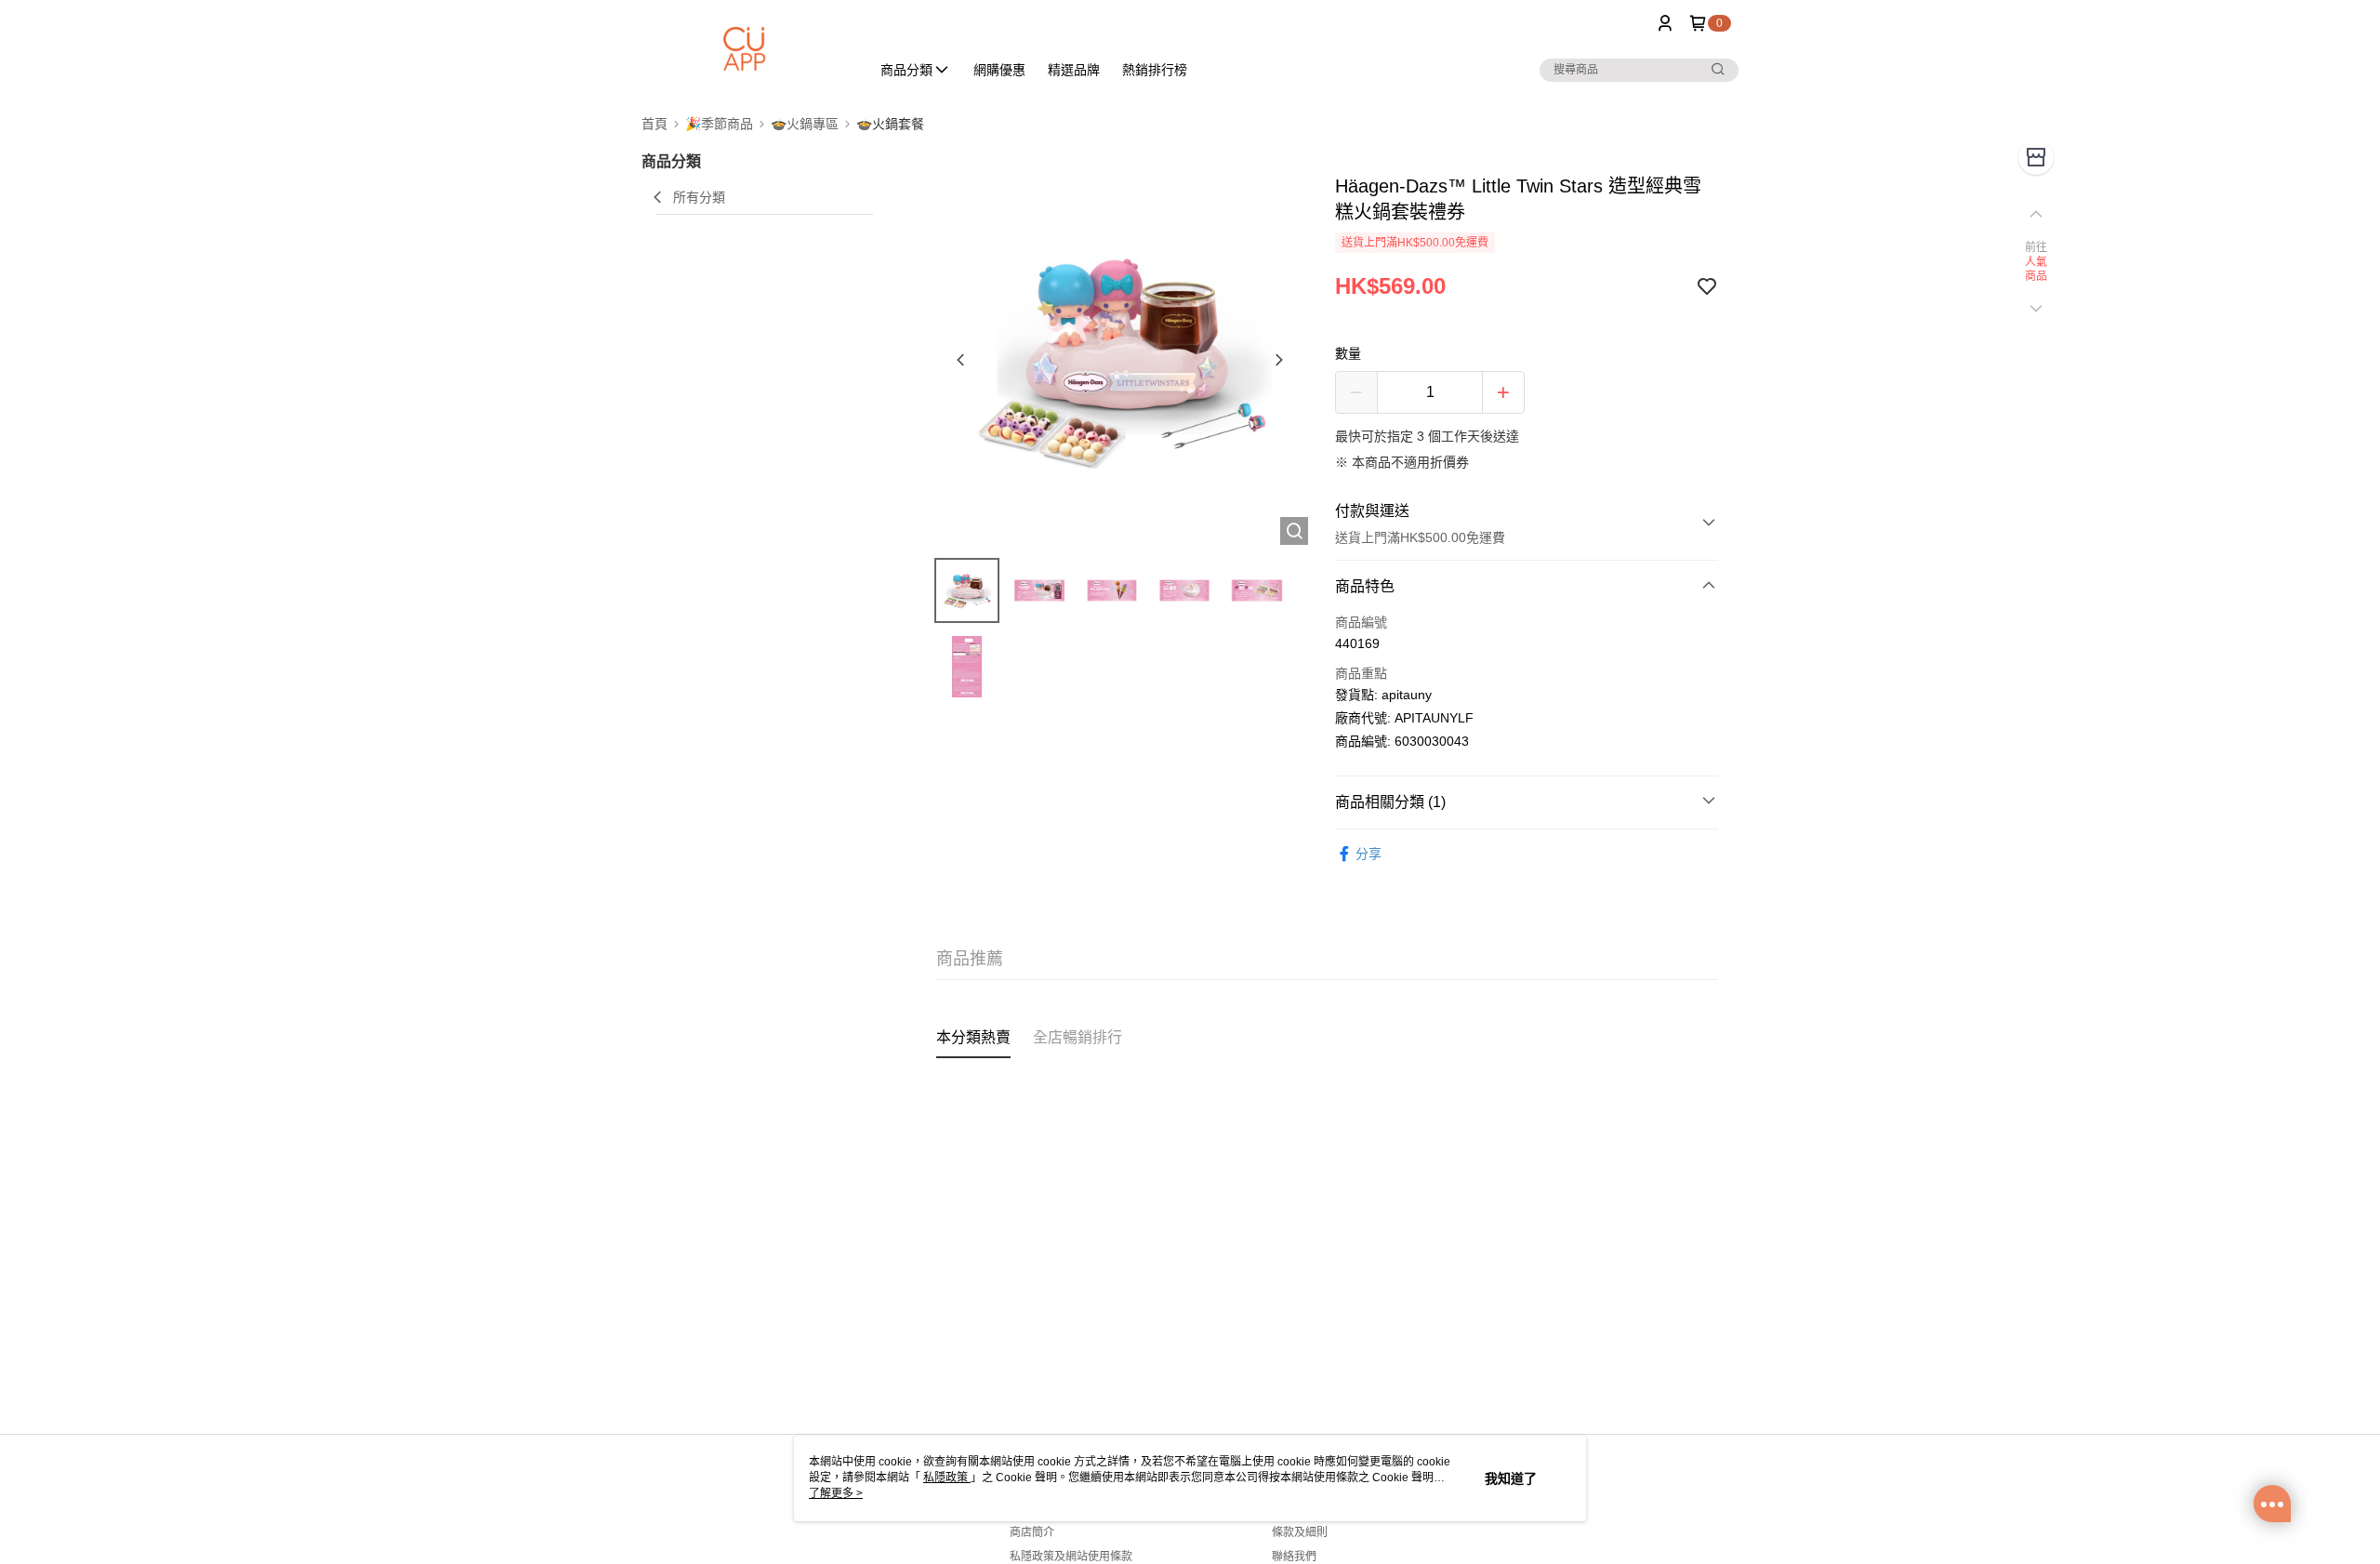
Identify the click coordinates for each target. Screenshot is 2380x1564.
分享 (1368, 854)
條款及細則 (1300, 1532)
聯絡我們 (1294, 1557)
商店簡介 (1032, 1532)
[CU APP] (745, 49)
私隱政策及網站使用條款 (1071, 1557)
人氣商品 (2036, 270)
